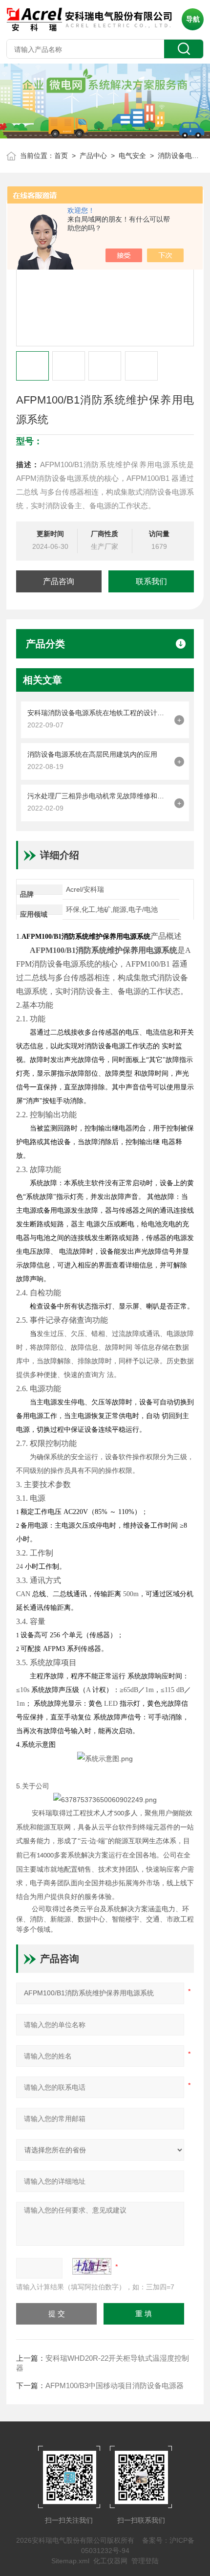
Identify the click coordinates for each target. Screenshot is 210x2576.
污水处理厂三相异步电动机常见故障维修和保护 (98, 796)
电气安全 (132, 156)
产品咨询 (59, 581)
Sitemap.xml (70, 2561)
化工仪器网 (110, 2561)
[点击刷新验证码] (92, 2266)
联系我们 (151, 581)
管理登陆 (145, 2561)
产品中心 (93, 156)
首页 (61, 156)
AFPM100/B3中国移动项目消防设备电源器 (115, 2385)
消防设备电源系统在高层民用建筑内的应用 (92, 754)
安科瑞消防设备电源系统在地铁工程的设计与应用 (98, 713)
